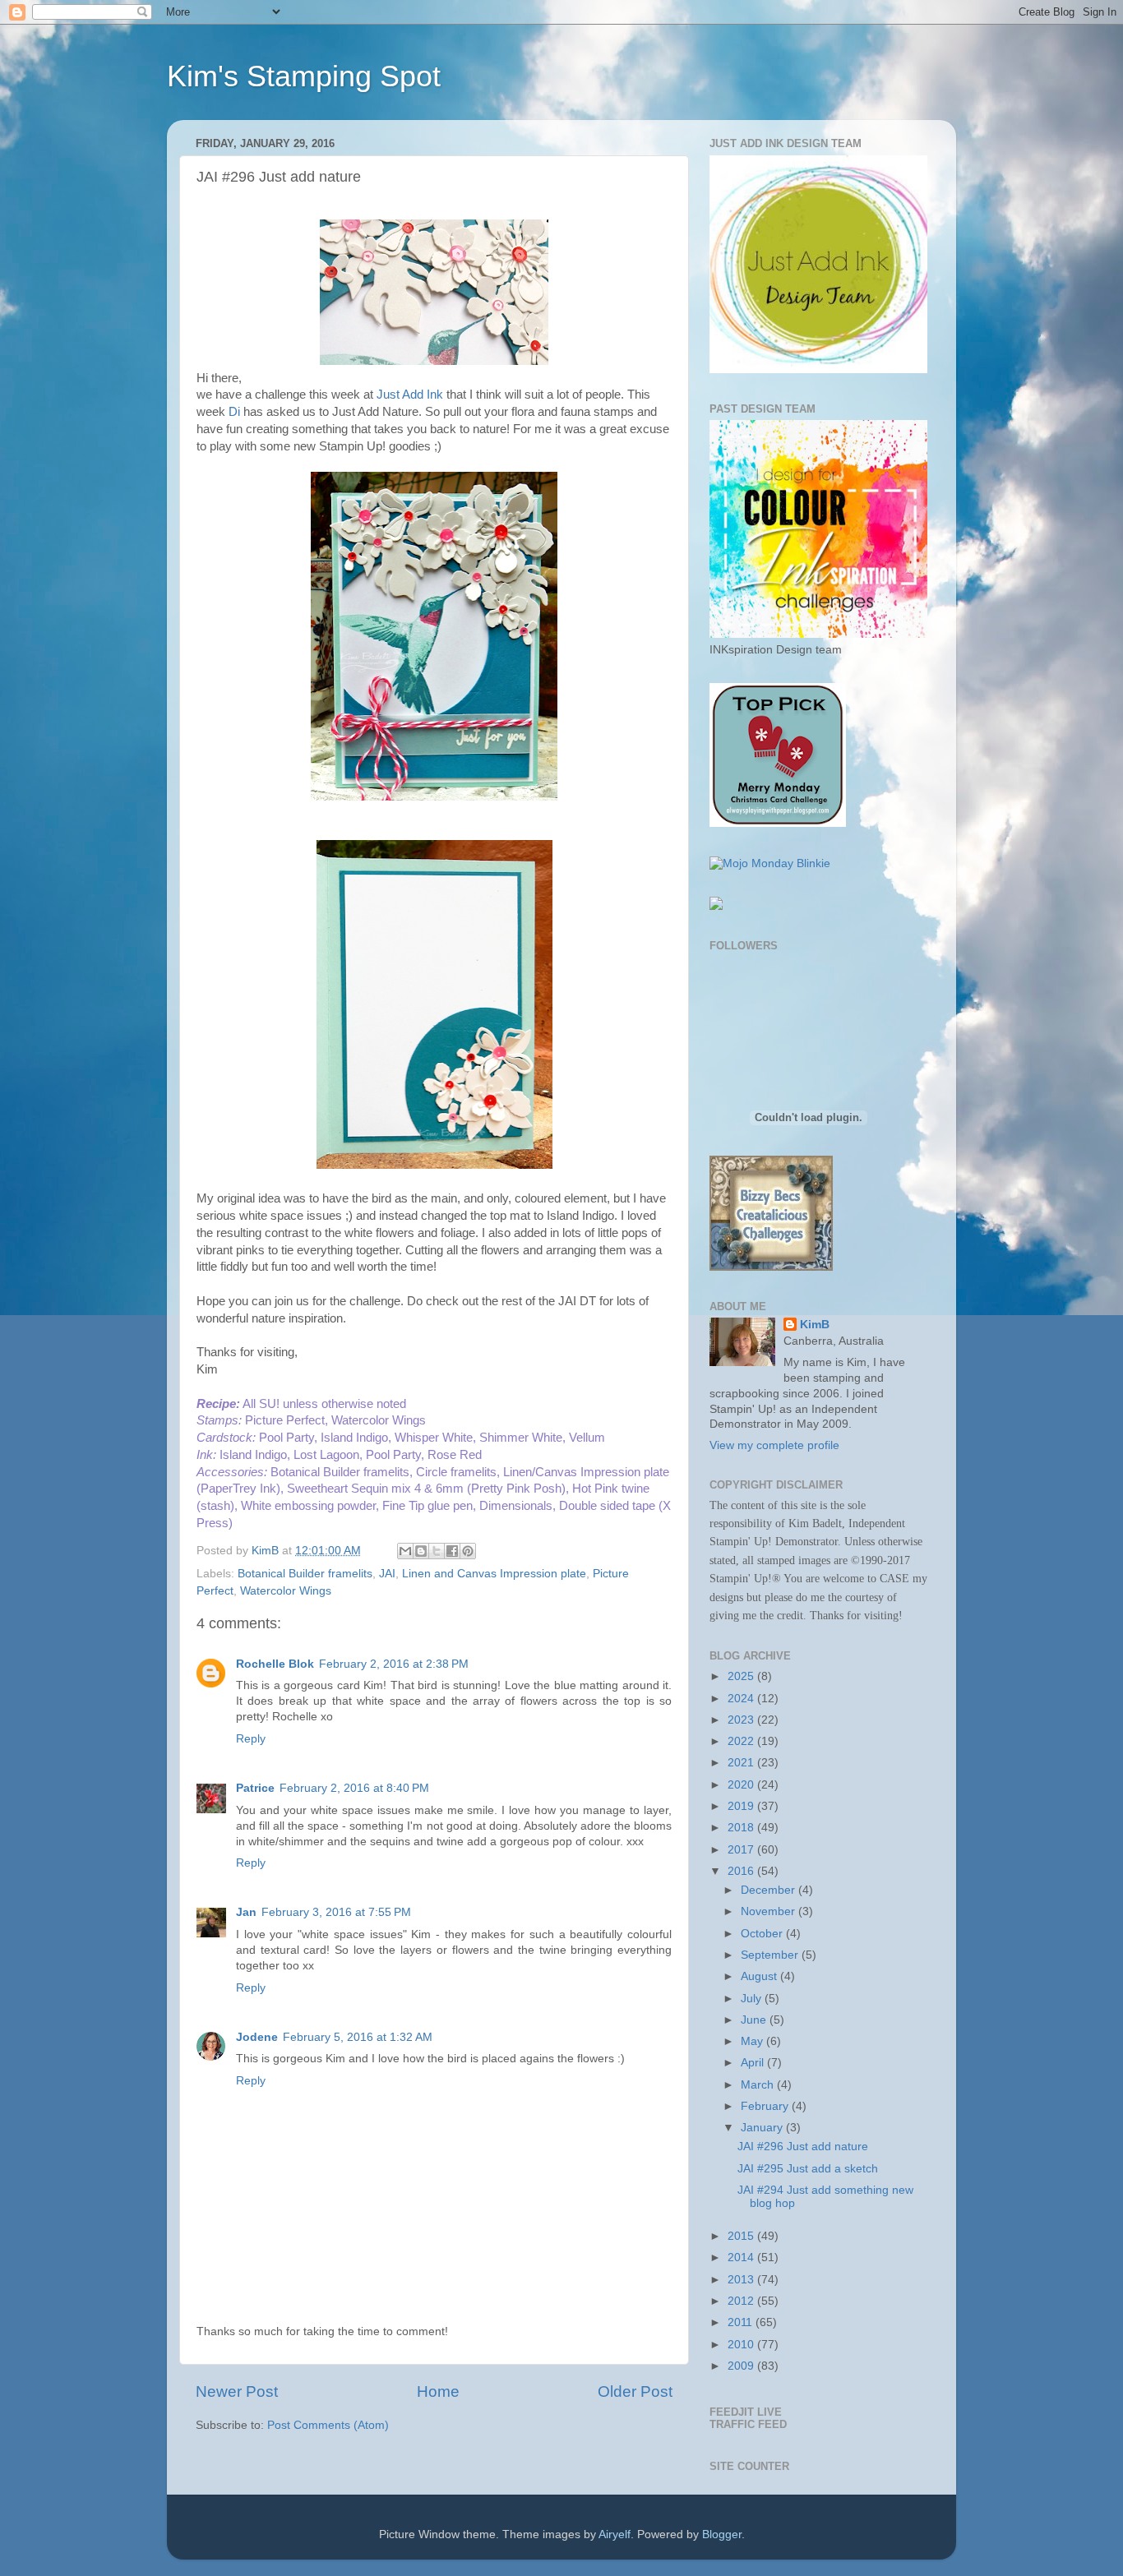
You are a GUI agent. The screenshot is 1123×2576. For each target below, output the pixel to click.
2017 (742, 1850)
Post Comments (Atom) (328, 2425)
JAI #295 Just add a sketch (808, 2169)
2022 (742, 1741)
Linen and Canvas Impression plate (494, 1574)
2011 (742, 2322)
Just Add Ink (410, 395)
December (769, 1890)
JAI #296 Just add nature (803, 2147)
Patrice (255, 1788)
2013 (742, 2280)
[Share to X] (437, 1551)
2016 (742, 1871)
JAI (387, 1574)
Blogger (722, 2534)
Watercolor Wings (286, 1591)
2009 (742, 2366)
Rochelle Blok (275, 1664)
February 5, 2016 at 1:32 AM (358, 2037)
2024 (742, 1699)
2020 (742, 1785)
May (753, 2041)
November (769, 1911)
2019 (742, 1806)
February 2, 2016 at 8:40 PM (354, 1788)
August (760, 1976)
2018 (742, 1828)
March (759, 2085)
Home (438, 2391)
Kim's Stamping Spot (304, 76)
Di (234, 412)
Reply (251, 1739)
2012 (742, 2301)
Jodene (257, 2037)
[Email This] (405, 1551)
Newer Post (237, 2391)
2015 (742, 2236)
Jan (246, 1912)
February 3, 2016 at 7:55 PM (336, 1912)
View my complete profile (774, 1445)
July (753, 1999)
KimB (815, 1325)
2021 (742, 1763)
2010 (742, 2345)
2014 (742, 2257)
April (754, 2063)
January (763, 2128)
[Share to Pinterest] (468, 1551)
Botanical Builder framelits (305, 1574)
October (763, 1934)
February (766, 2106)
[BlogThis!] (421, 1551)
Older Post (635, 2391)
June (755, 2020)
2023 (742, 1720)
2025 (742, 1676)
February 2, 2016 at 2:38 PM (394, 1664)
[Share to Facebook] (452, 1551)
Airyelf (615, 2534)
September (771, 1955)
